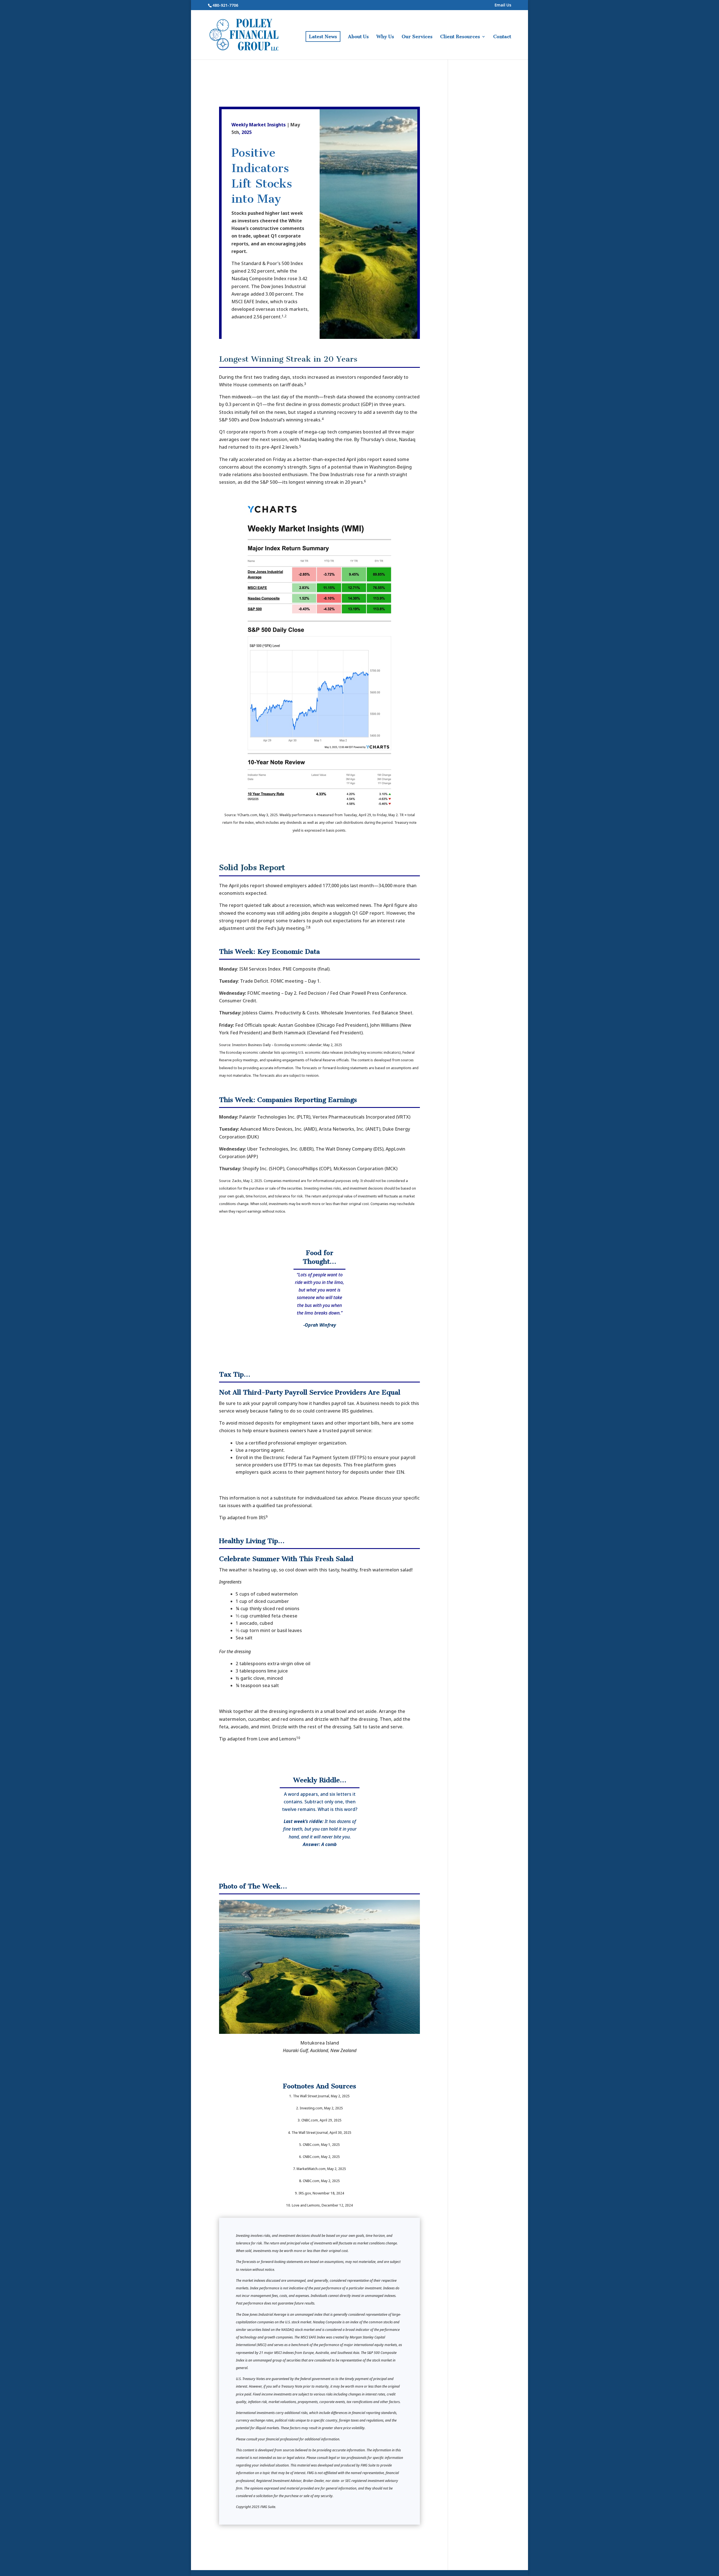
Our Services (417, 37)
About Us (358, 37)
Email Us (503, 5)
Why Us (385, 37)
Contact (502, 37)
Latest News (323, 36)
